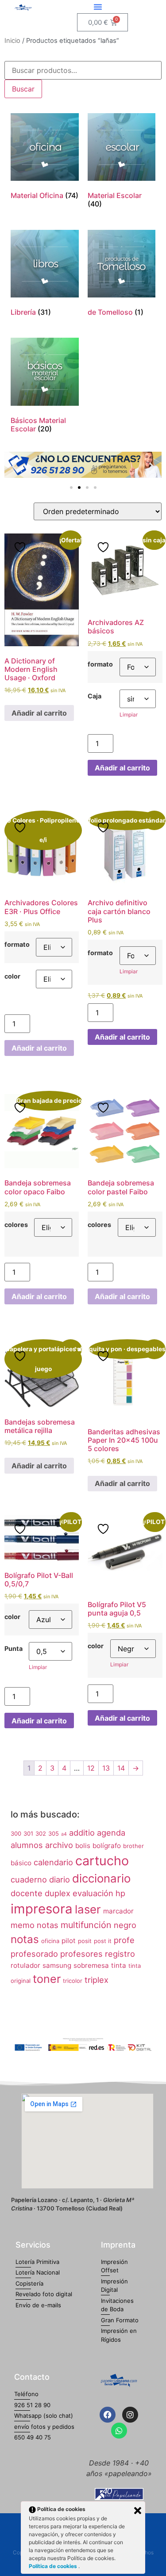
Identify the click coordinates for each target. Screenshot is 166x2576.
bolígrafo (107, 1846)
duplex (58, 1893)
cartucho (102, 1861)
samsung (57, 1965)
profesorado (34, 1954)
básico (21, 1863)
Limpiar (129, 714)
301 (28, 1833)
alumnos (27, 1845)
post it (103, 1941)
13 (106, 1768)
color (12, 976)
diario (60, 1879)
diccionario (101, 1878)
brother (133, 1846)
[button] (98, 7)
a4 (64, 1834)
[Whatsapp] (119, 2431)
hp (120, 1893)
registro (120, 1954)
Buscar (23, 89)
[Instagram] (130, 2415)
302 (41, 1833)
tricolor (73, 1981)
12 (91, 1768)
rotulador (25, 1965)
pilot (69, 1941)
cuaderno (29, 1879)
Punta (14, 1649)
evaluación (93, 1893)
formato (100, 664)
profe (124, 1940)
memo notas (35, 1925)
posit (85, 1941)
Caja (95, 696)
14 (121, 1768)
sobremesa (91, 1965)
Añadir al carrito (39, 713)
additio (82, 1833)
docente (27, 1893)
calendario (53, 1862)
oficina (50, 1941)
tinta (119, 1965)
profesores (81, 1954)
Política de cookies (54, 2566)
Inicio (12, 41)
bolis (83, 1846)
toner (47, 1979)
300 (16, 1833)
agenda (111, 1833)
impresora (42, 1909)
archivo (59, 1845)
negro (125, 1925)
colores (16, 1225)
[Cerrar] (138, 2511)
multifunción (86, 1925)
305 (54, 1833)
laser (88, 1909)
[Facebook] (108, 2415)
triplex (97, 1980)
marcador (118, 1911)
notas (25, 1939)
